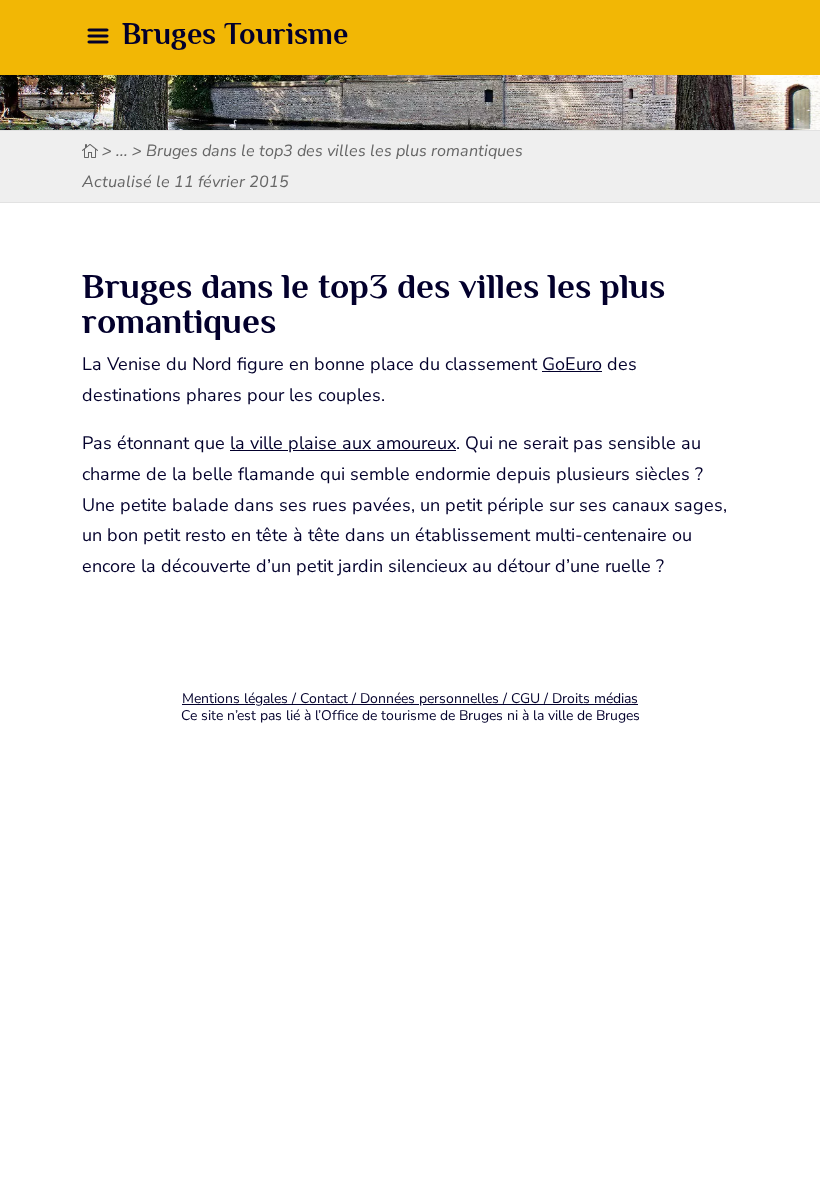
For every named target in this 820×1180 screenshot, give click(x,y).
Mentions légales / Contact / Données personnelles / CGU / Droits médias (410, 698)
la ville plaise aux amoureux (343, 443)
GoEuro (572, 364)
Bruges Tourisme (235, 34)
